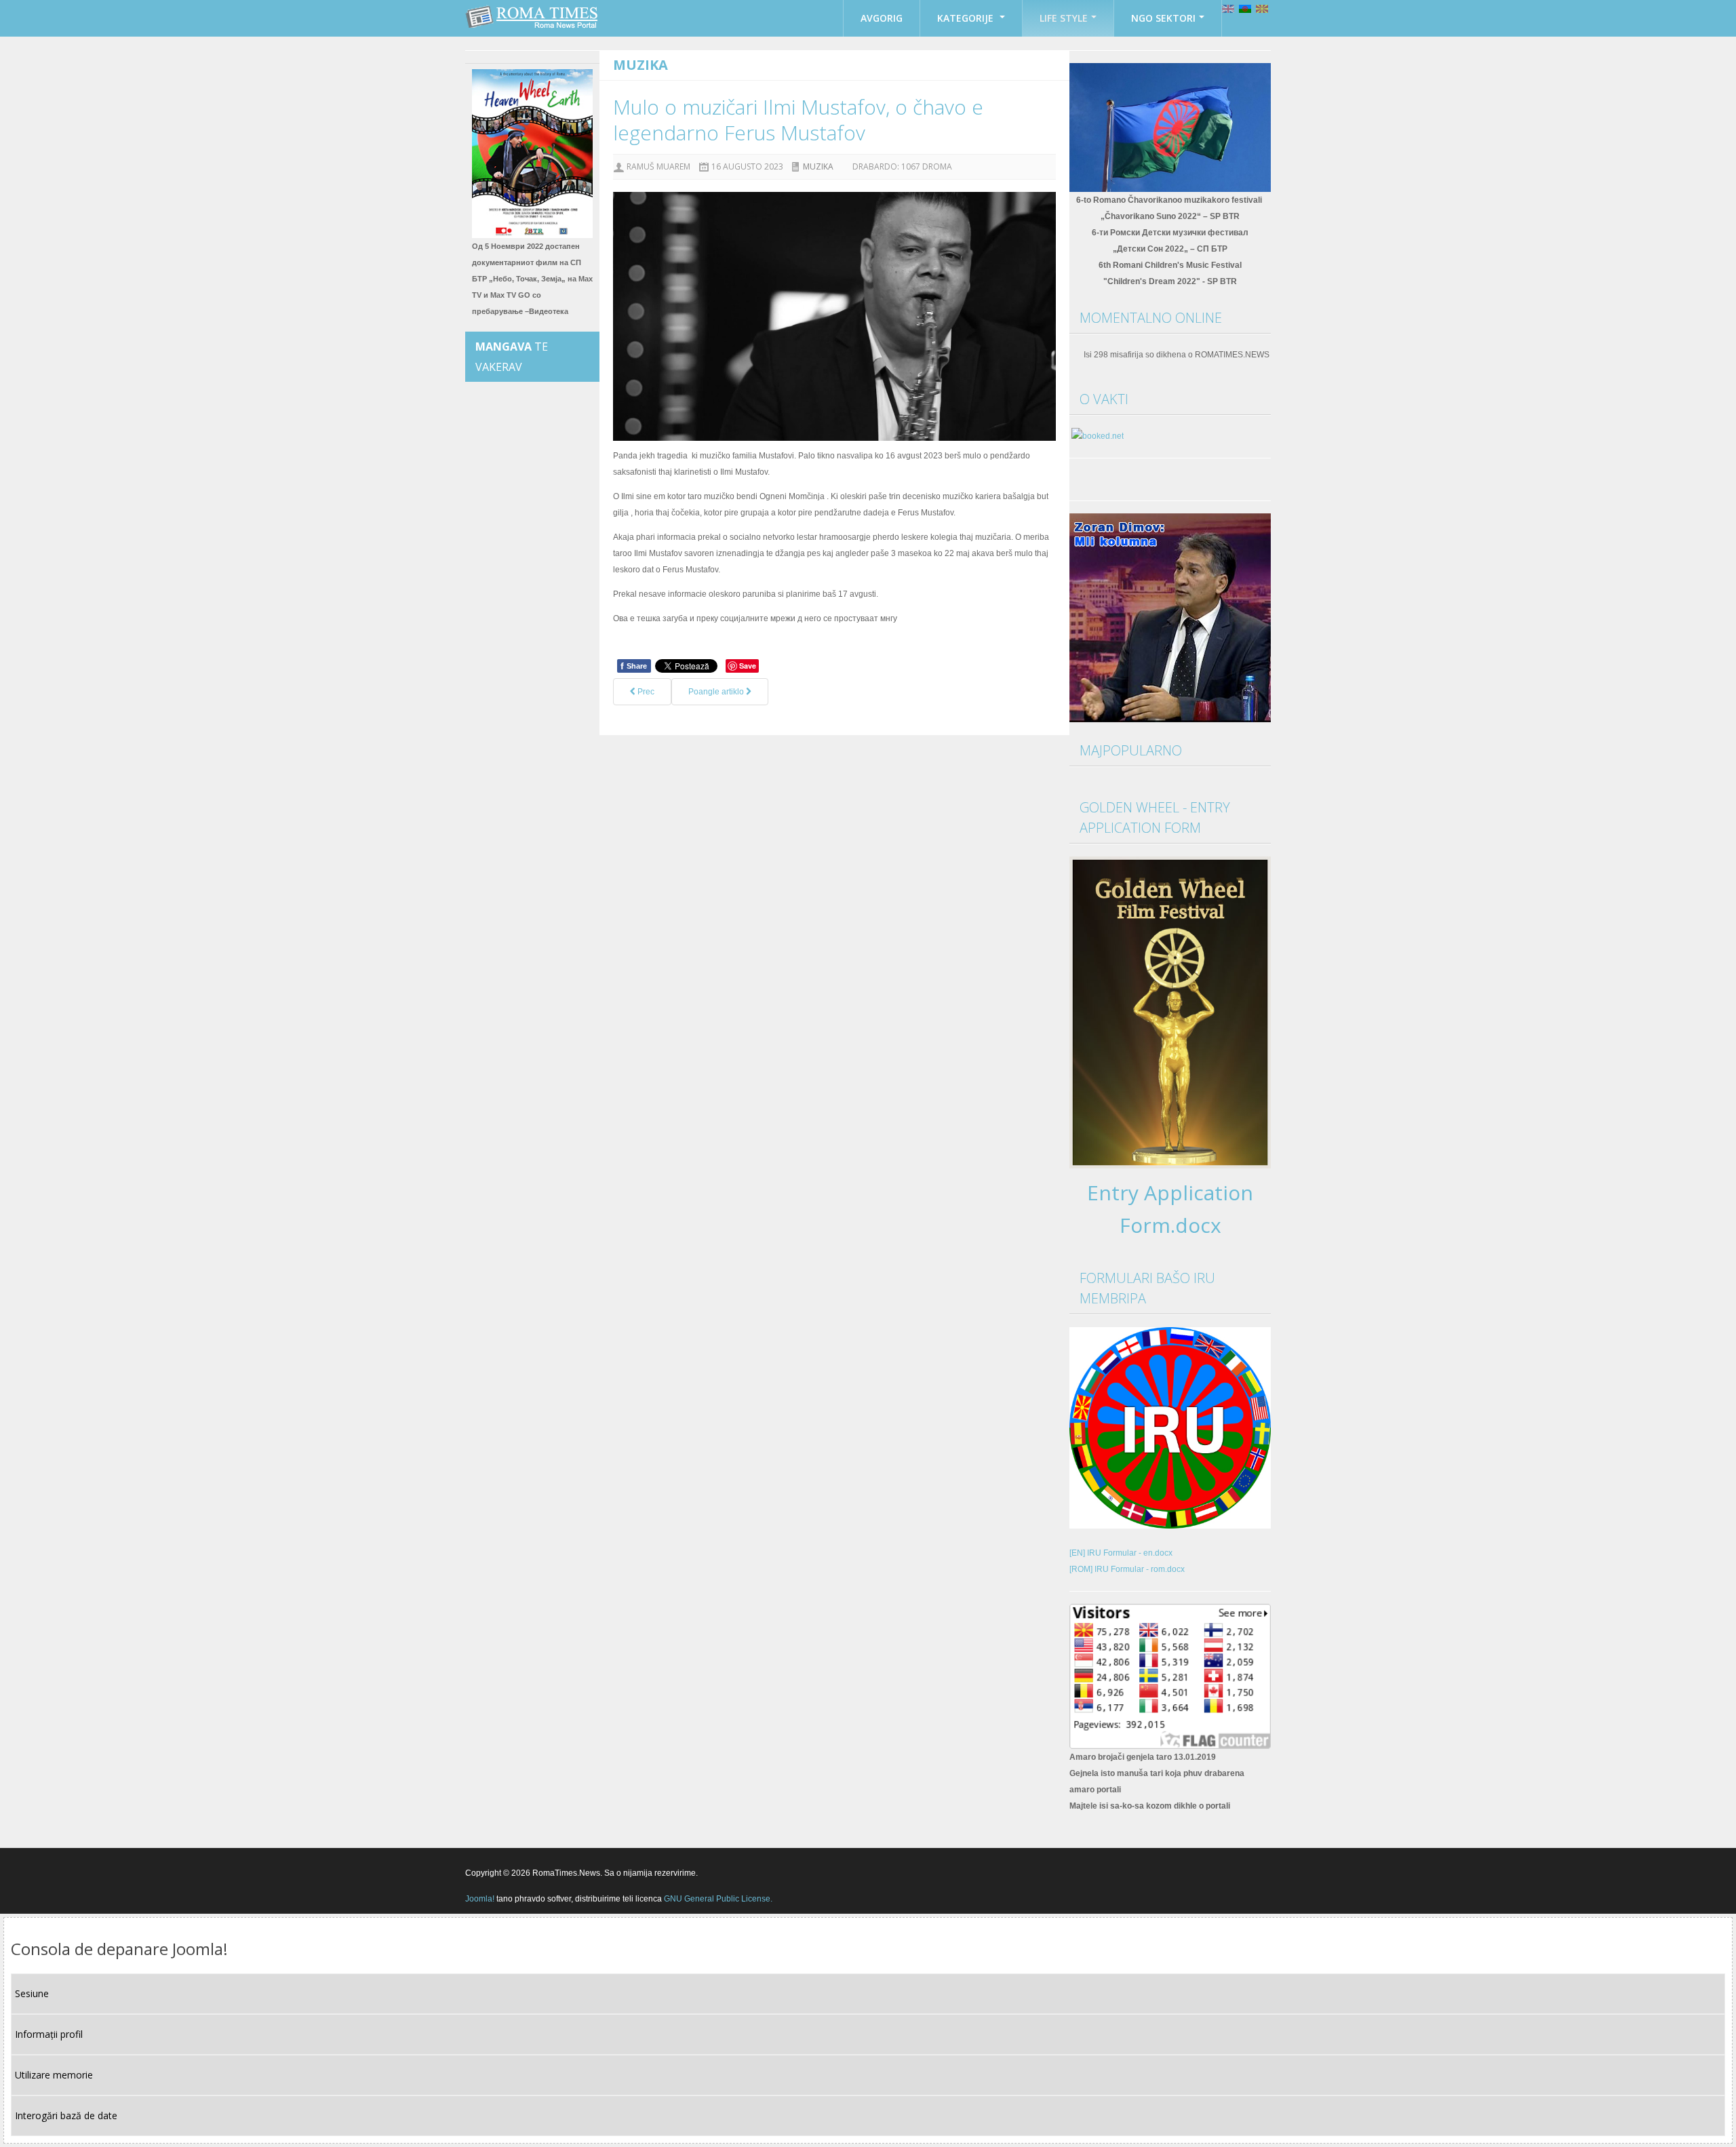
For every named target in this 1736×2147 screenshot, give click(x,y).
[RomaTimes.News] (533, 17)
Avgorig (882, 18)
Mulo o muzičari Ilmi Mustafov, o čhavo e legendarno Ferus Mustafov (798, 120)
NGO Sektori (1163, 18)
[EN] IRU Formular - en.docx (1121, 1553)
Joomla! (480, 1899)
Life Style (1064, 18)
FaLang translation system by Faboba (669, 727)
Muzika (818, 166)
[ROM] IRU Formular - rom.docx (1127, 1569)
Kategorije (967, 18)
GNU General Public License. (718, 1899)
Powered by (1209, 1872)
